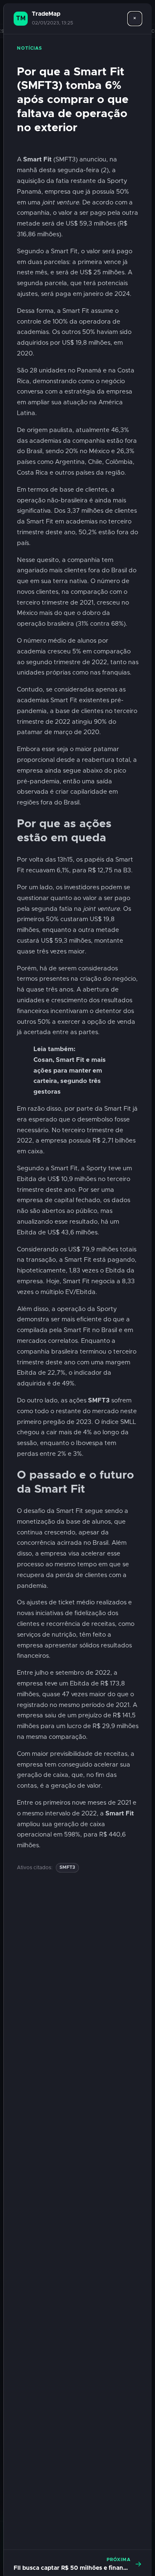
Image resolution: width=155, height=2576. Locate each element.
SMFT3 (67, 1867)
